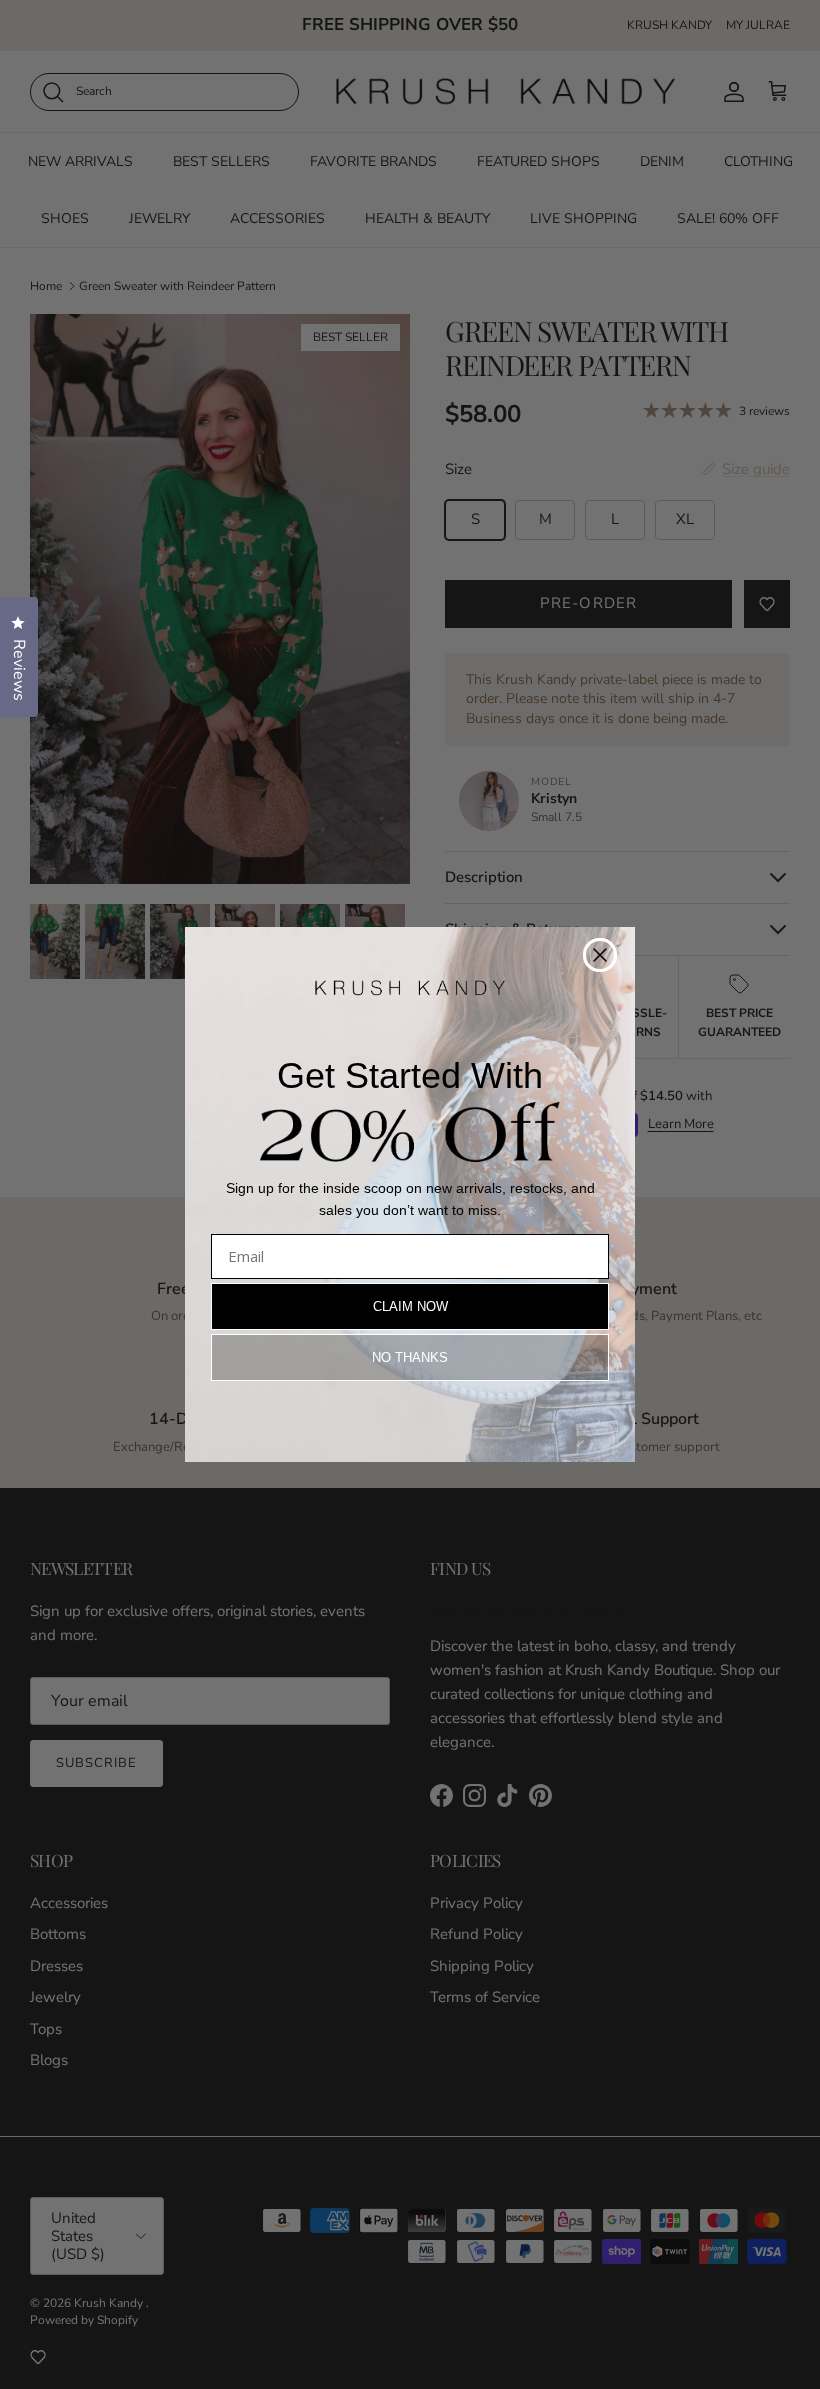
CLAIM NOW (410, 1306)
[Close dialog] (600, 955)
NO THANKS (410, 1357)
